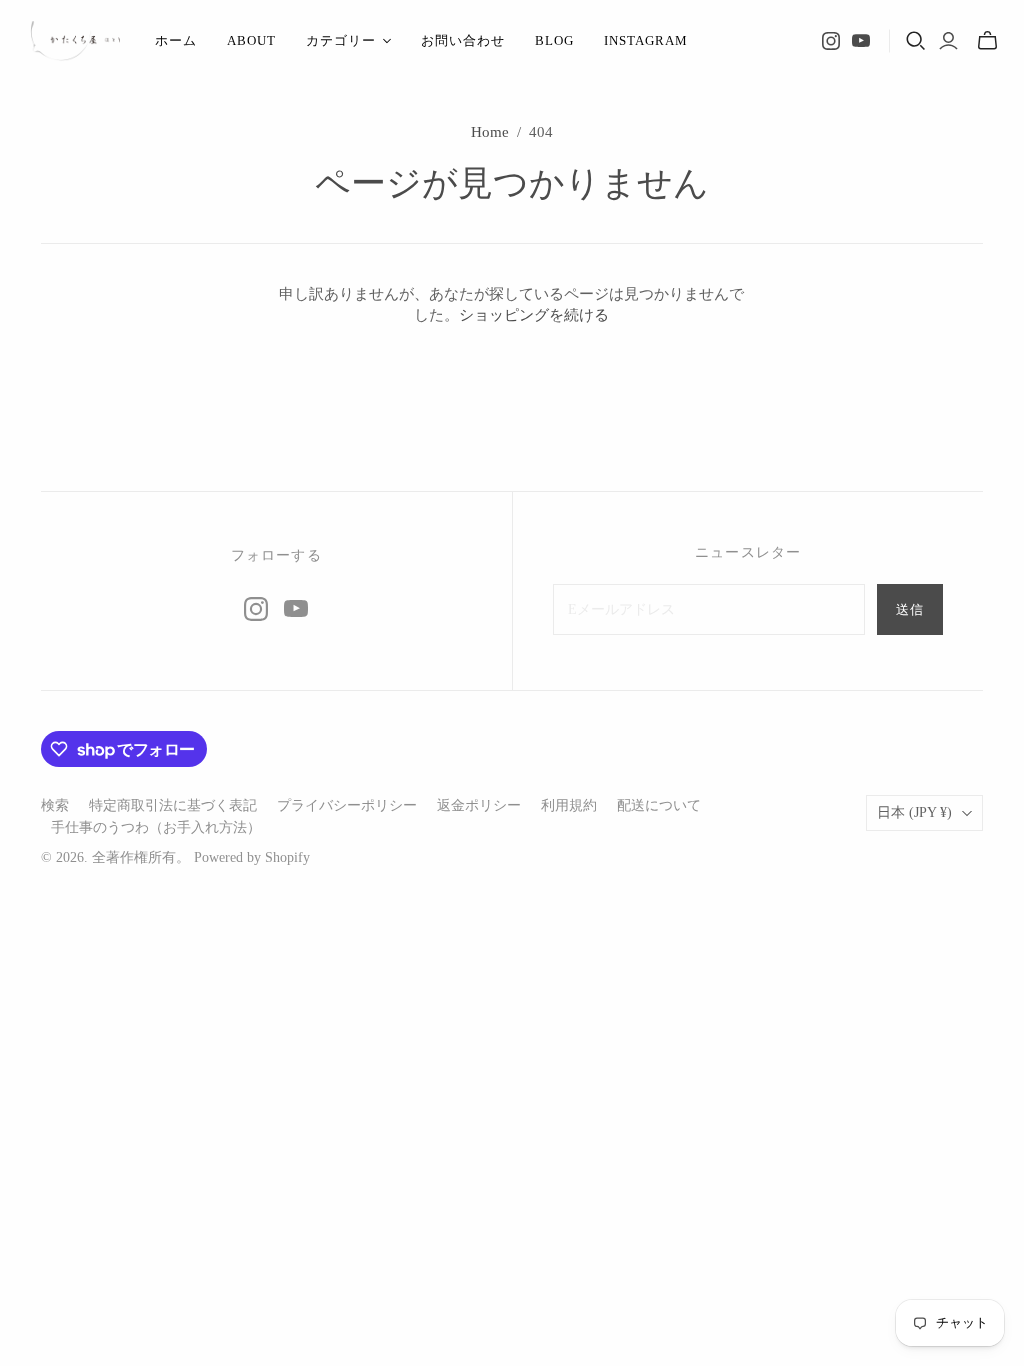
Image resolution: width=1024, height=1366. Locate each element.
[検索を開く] (916, 41)
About (251, 40)
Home (490, 132)
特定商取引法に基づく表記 (173, 805)
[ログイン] (948, 41)
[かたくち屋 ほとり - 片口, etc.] (75, 41)
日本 (914, 812)
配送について (659, 805)
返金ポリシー (479, 805)
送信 (910, 609)
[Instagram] (831, 41)
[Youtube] (861, 41)
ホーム (176, 40)
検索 (55, 805)
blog (554, 40)
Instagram (646, 40)
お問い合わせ (463, 40)
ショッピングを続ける (534, 315)
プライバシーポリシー (347, 805)
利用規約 (569, 805)
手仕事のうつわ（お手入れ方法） (156, 827)
